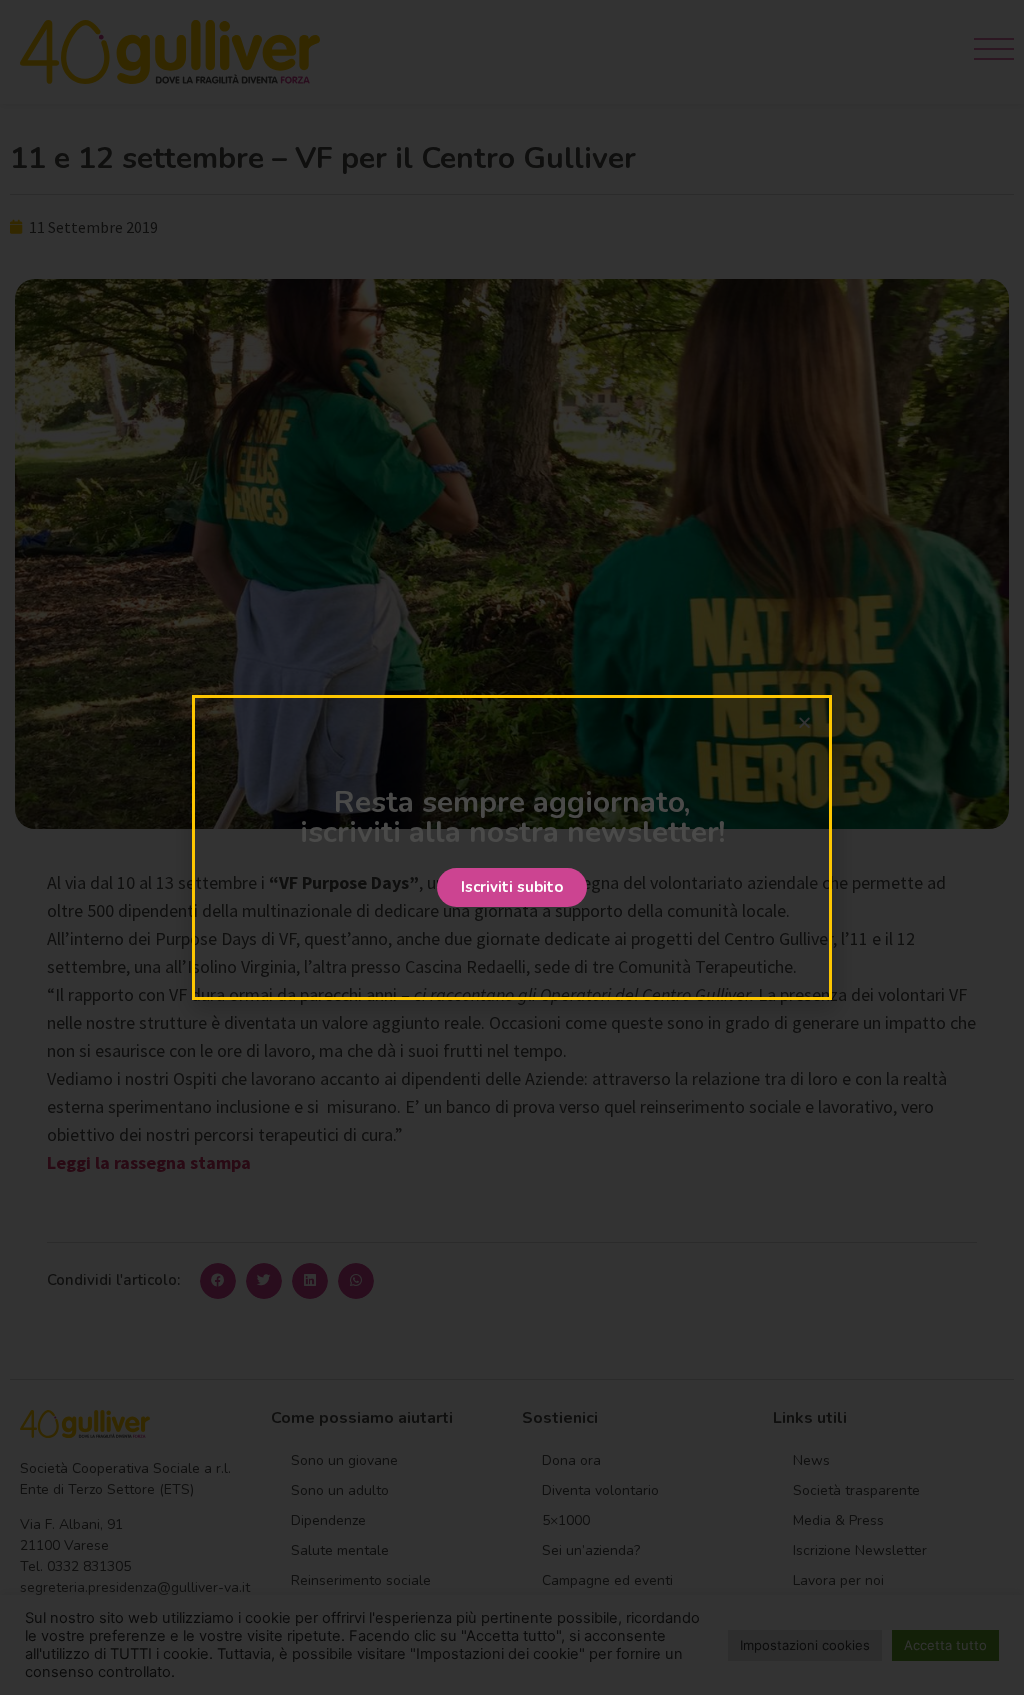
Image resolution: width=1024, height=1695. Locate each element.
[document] (512, 847)
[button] (512, 887)
